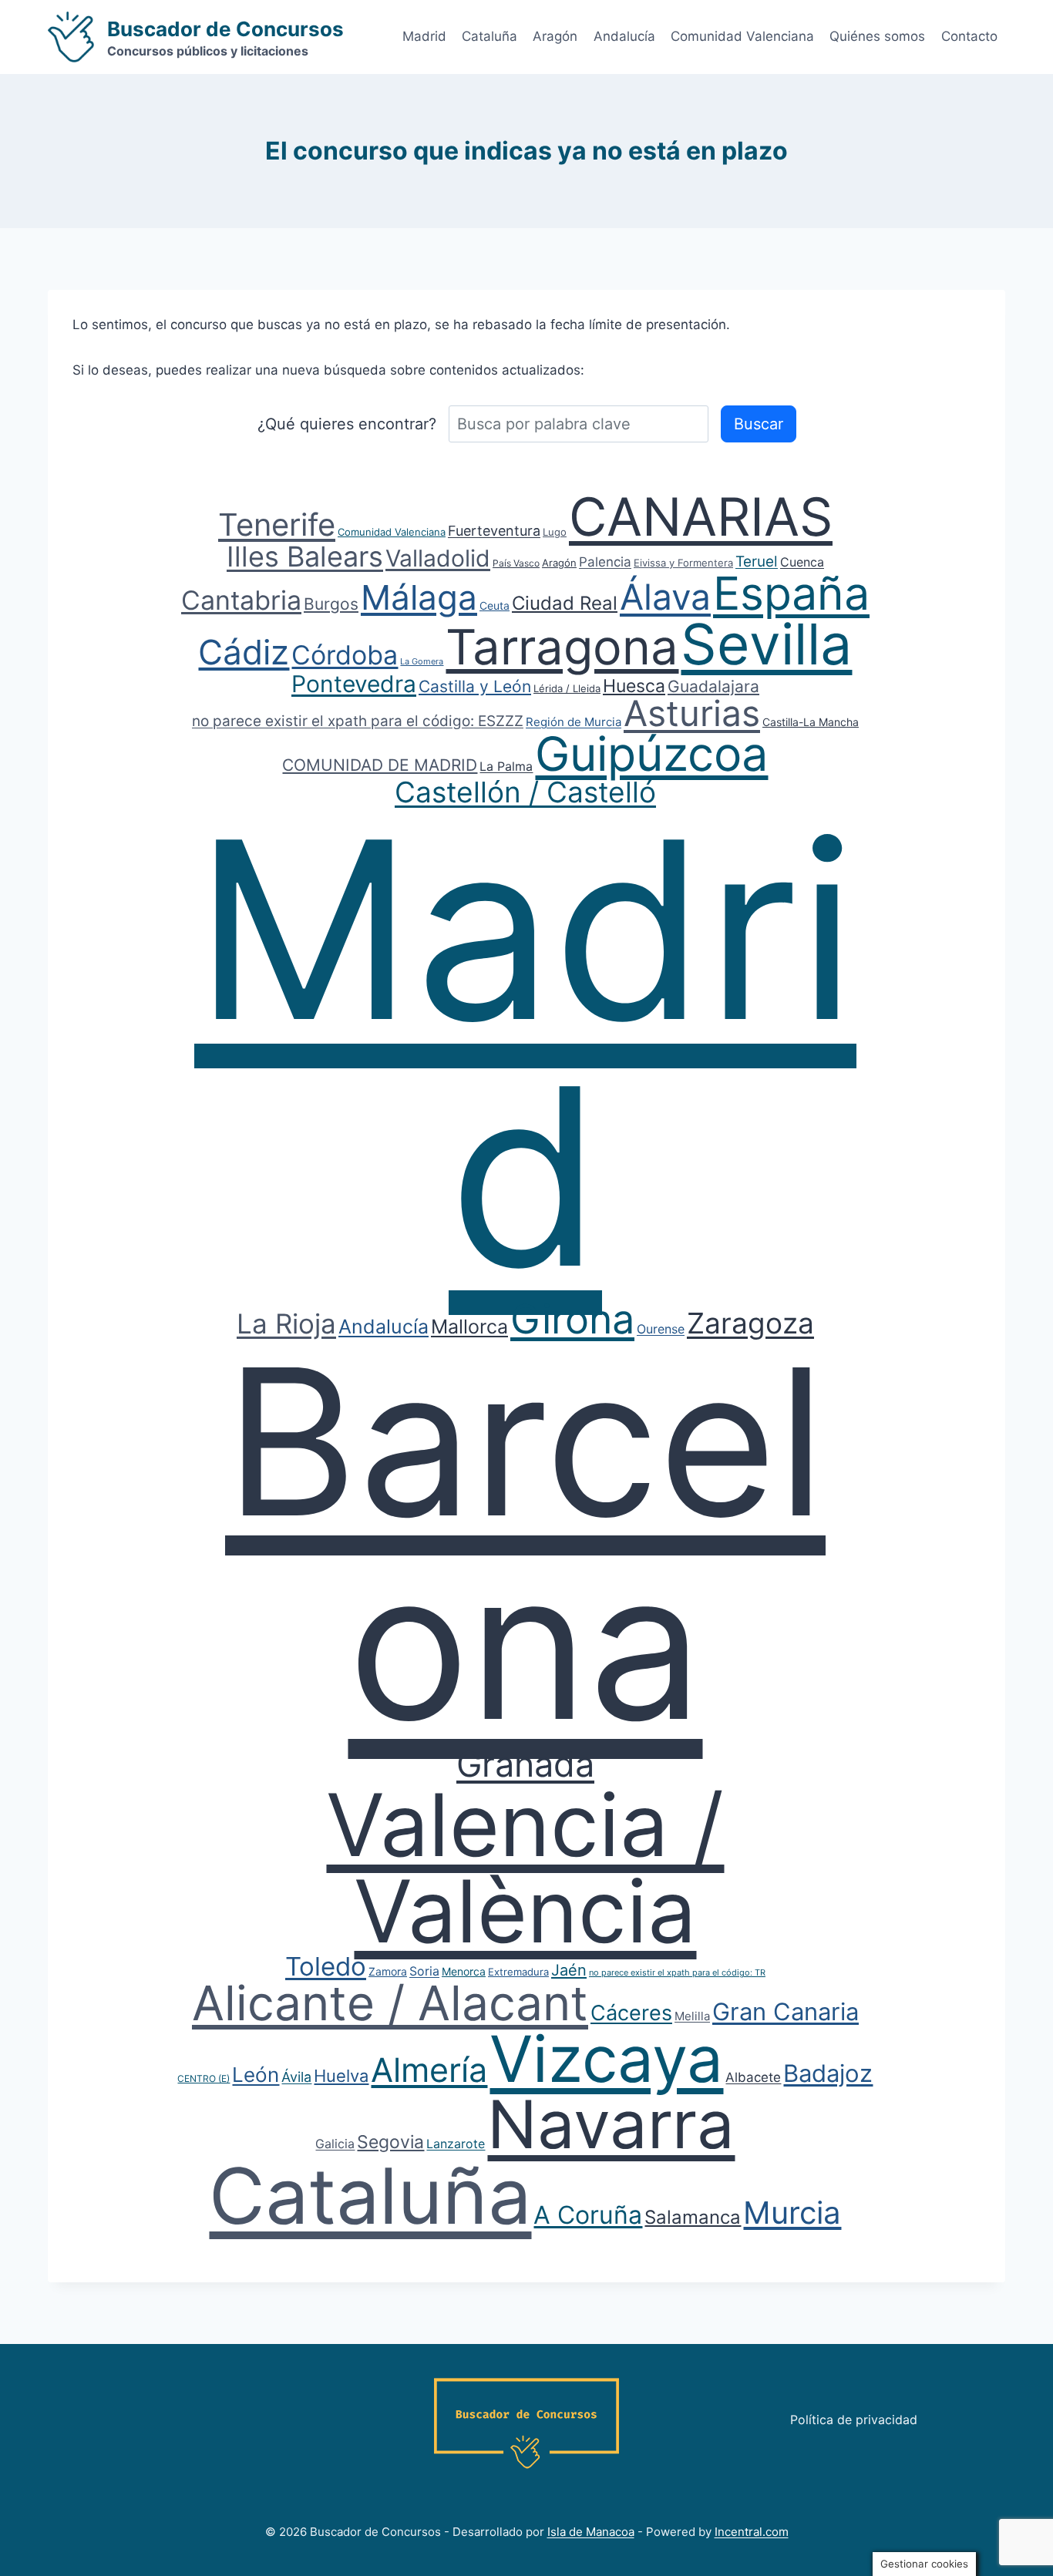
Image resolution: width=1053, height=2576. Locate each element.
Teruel (757, 562)
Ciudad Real (565, 603)
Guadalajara (713, 686)
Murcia (792, 2213)
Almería (429, 2070)
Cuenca (802, 562)
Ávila (296, 2077)
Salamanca (693, 2217)
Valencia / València (525, 1868)
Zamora (388, 1971)
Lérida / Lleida (567, 688)
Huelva (341, 2076)
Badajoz (828, 2073)
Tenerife (277, 525)
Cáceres (631, 2013)
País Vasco (516, 563)
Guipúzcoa (651, 754)
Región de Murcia (574, 722)
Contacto (969, 36)
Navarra (611, 2124)
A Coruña (588, 2215)
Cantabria (241, 600)
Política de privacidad (854, 2420)
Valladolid (438, 558)
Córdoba (345, 655)
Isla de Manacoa (591, 2532)
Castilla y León (475, 686)
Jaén (569, 1970)
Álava (665, 597)
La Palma (506, 766)
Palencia (605, 562)
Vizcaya (606, 2059)
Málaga (419, 597)
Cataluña (489, 36)
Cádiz (244, 652)
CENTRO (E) (204, 2078)
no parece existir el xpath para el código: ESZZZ (358, 721)
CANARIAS (701, 516)
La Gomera (422, 661)
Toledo (326, 1966)
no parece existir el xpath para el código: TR (677, 1972)
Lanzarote (456, 2144)
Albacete (753, 2077)
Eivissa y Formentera (683, 563)
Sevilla (766, 644)
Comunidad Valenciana (742, 36)
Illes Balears (305, 557)
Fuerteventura (494, 531)
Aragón (555, 36)
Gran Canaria (786, 2011)
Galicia (335, 2144)
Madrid (424, 36)
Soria (424, 1971)
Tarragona (562, 647)
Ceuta (495, 605)
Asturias (692, 713)
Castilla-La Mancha (811, 722)
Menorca (464, 1971)
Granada (525, 1764)
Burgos (331, 604)
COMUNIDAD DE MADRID (380, 765)
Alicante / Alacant (390, 2003)
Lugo (555, 532)
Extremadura (518, 1972)
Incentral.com (752, 2532)
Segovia (390, 2142)
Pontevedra (354, 684)
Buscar (759, 424)
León (256, 2075)
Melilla (692, 2016)
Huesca (634, 686)
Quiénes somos (877, 36)
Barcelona (525, 1543)
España (791, 593)
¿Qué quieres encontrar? (347, 424)
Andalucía (624, 36)
